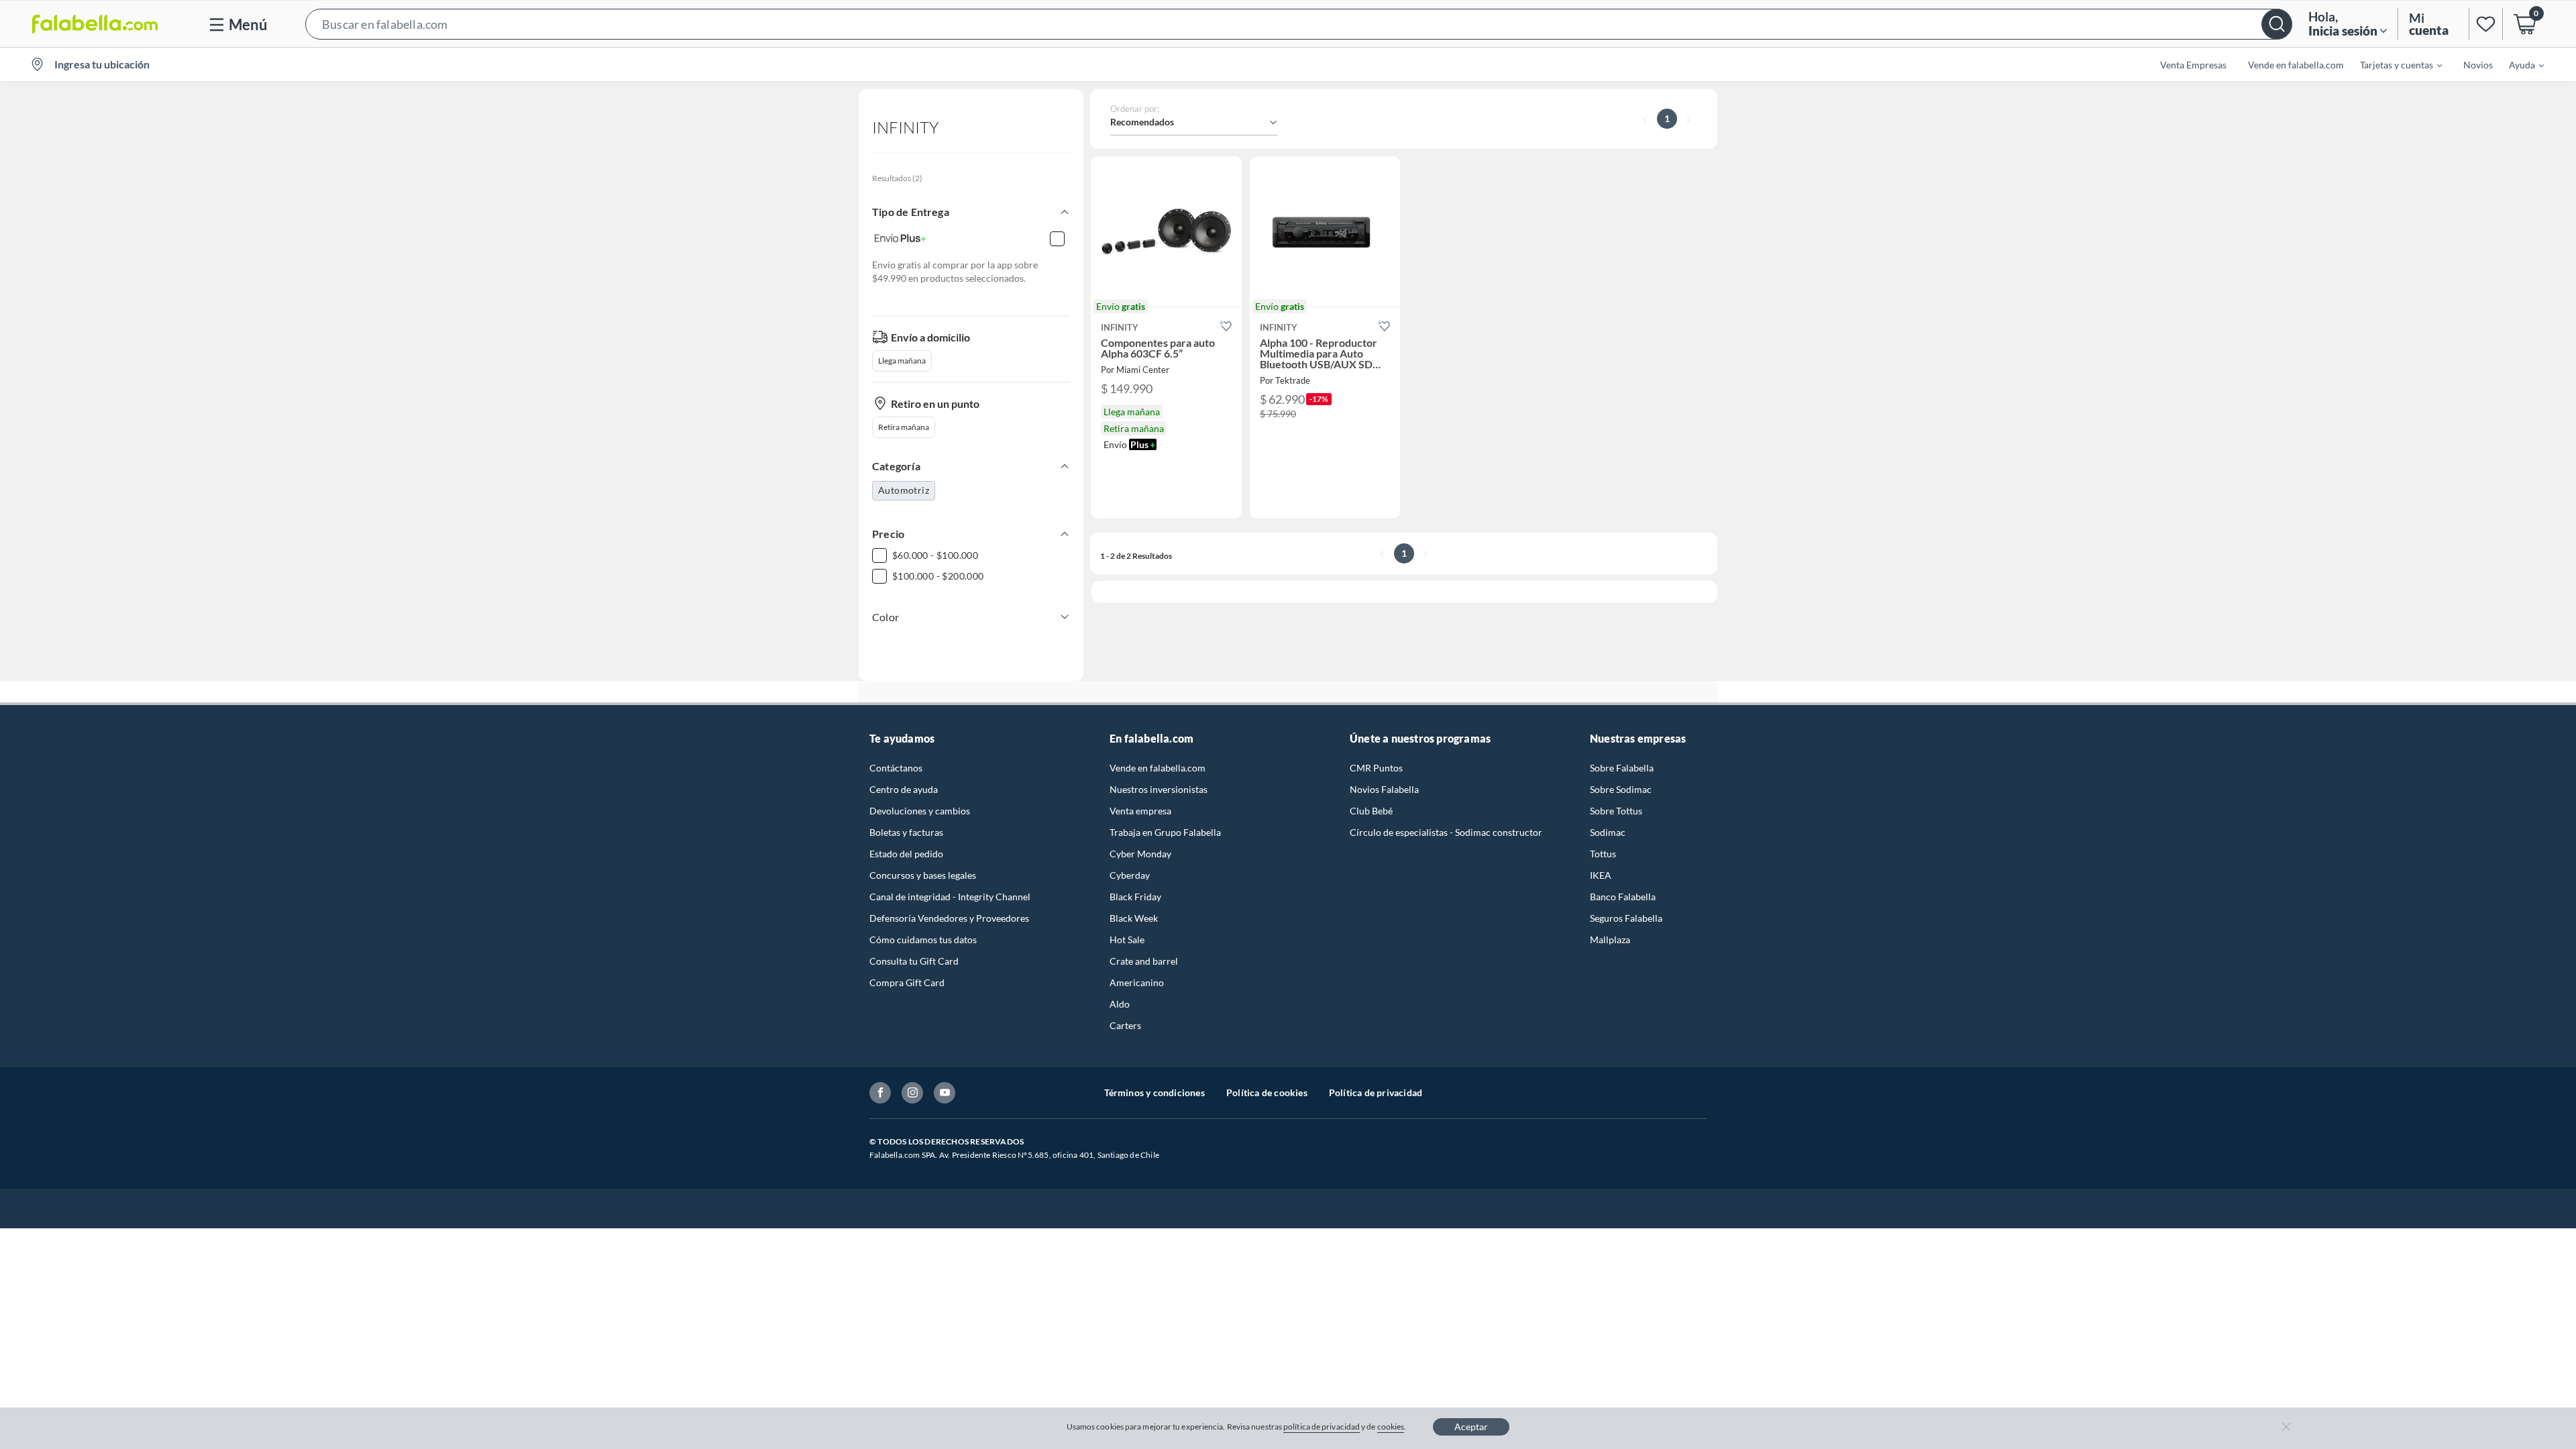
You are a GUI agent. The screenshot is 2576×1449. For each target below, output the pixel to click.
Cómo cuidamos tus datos (923, 940)
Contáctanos (896, 768)
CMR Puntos (1376, 768)
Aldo (1120, 1004)
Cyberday (1130, 875)
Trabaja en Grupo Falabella (1165, 832)
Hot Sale (1127, 940)
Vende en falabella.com (1158, 768)
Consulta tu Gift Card (914, 961)
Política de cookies (1267, 1092)
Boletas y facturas (906, 832)
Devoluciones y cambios (920, 811)
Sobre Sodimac (1621, 789)
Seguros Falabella (1626, 918)
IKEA (1601, 875)
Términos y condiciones (1155, 1092)
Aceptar (1471, 1427)
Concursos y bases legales (923, 875)
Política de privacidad (1376, 1092)
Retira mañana (904, 427)
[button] (1299, 24)
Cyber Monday (1140, 854)
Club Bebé (1371, 811)
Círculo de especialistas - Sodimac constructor (1446, 832)
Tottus (1603, 854)
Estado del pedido (906, 854)
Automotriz (904, 490)
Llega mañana (902, 361)
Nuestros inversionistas (1159, 789)
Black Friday (1135, 897)
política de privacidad (1322, 1427)
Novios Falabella (1384, 789)
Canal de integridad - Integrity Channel (950, 897)
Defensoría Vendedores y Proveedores (949, 918)
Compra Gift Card (907, 982)
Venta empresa (1140, 811)
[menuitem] (2393, 64)
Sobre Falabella (1622, 768)
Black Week (1134, 918)
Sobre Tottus (1616, 811)
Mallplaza (1610, 940)
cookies (1391, 1427)
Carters (1125, 1025)
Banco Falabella (1623, 897)
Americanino (1137, 982)
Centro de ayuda (904, 789)
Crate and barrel (1144, 961)
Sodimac (1608, 832)
